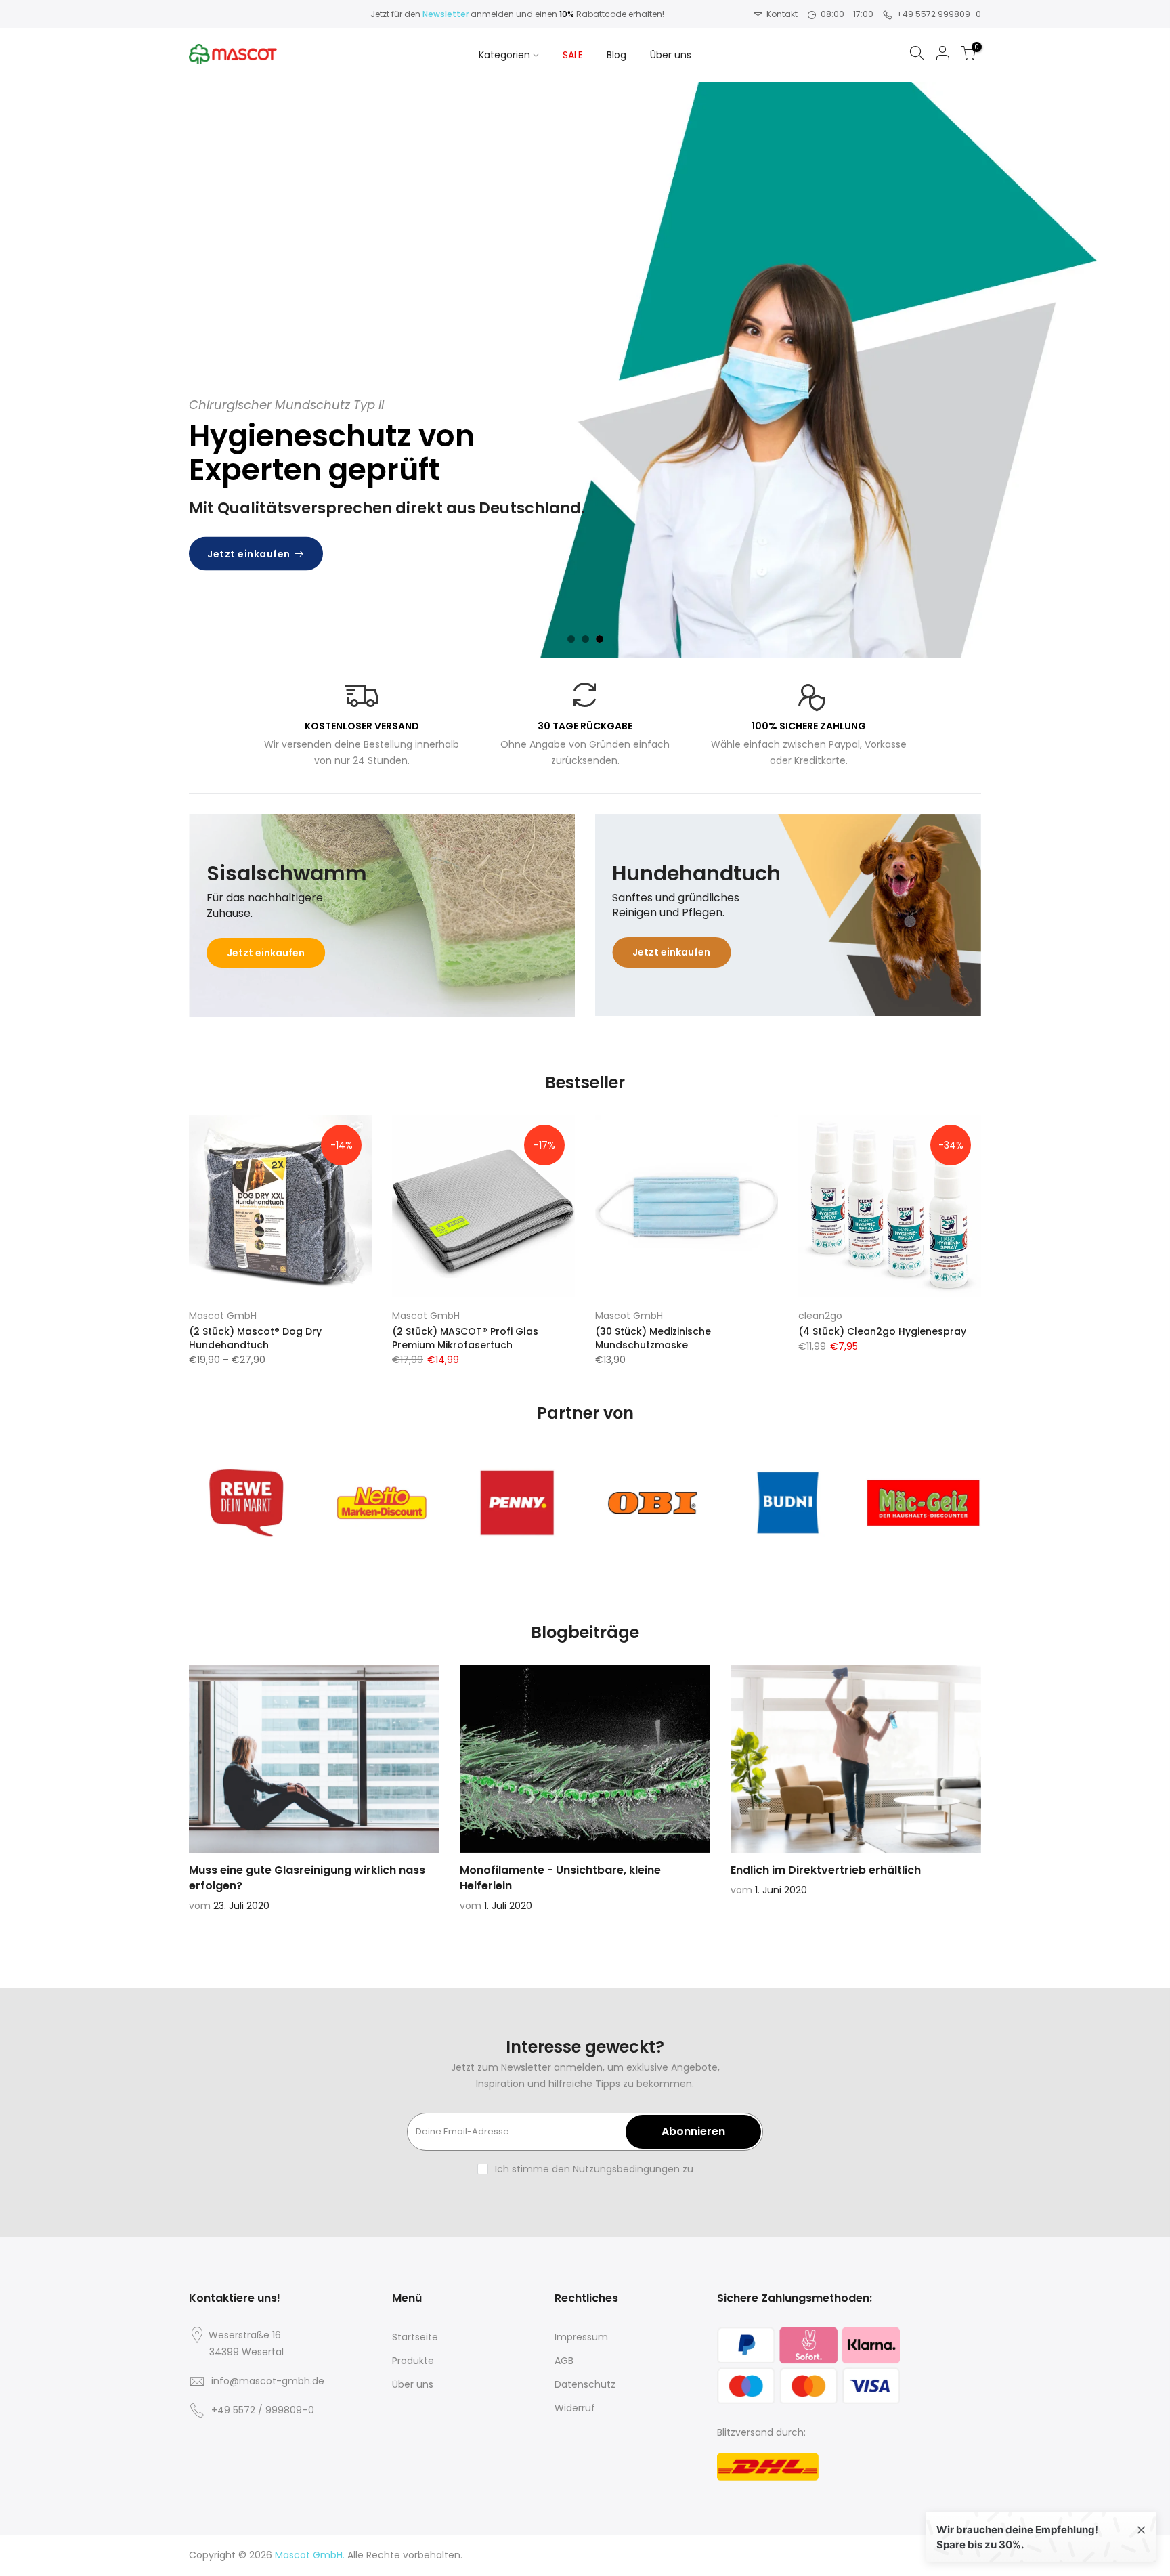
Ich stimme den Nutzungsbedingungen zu (594, 2169)
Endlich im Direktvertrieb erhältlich (826, 1870)
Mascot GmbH (223, 1316)
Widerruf (575, 2408)
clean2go (820, 1316)
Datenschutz (585, 2384)
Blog (616, 55)
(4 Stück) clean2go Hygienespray (882, 1331)
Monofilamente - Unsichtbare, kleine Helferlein (560, 1878)
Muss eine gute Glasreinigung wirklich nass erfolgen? (307, 1878)
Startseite (415, 2337)
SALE (573, 55)
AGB (564, 2361)
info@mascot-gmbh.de (268, 2381)
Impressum (581, 2337)
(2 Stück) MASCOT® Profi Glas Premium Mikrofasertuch (465, 1338)
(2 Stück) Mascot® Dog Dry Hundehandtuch (255, 1338)
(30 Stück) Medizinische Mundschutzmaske (653, 1338)
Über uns (671, 55)
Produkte (413, 2361)
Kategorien (504, 55)
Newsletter (446, 14)
